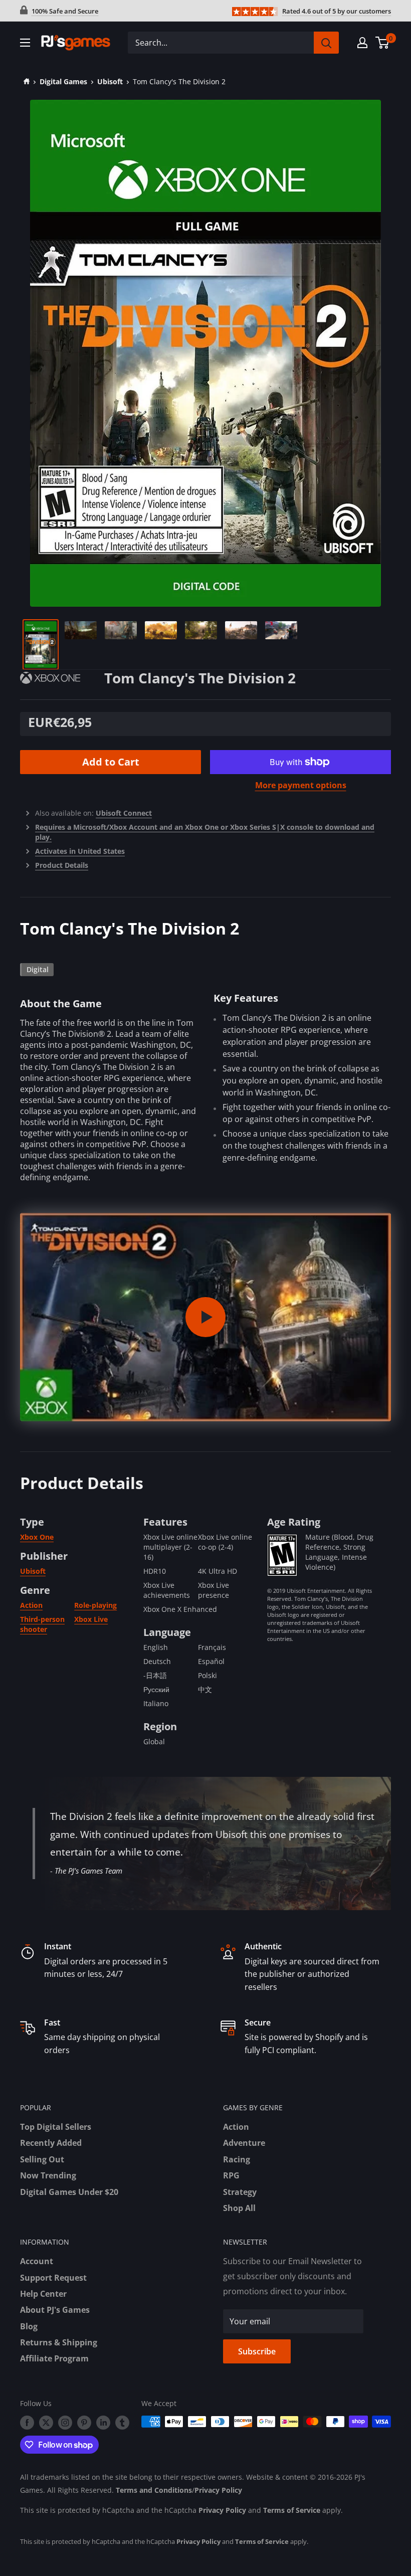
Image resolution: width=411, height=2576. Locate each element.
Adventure (244, 2143)
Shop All (239, 2208)
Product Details (62, 865)
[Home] (25, 81)
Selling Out (42, 2159)
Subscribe (257, 2351)
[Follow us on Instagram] (65, 2423)
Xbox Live (91, 1619)
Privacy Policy (218, 2490)
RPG (231, 2175)
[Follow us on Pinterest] (84, 2423)
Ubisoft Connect (124, 813)
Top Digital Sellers (56, 2127)
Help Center (43, 2294)
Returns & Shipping (59, 2342)
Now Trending (48, 2175)
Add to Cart (111, 762)
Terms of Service (292, 2510)
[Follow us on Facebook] (27, 2423)
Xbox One (37, 1537)
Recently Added (51, 2143)
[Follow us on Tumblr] (122, 2423)
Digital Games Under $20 (69, 2192)
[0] (383, 43)
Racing (237, 2159)
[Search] (326, 43)
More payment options (301, 785)
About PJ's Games (55, 2310)
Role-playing (95, 1605)
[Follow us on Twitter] (46, 2423)
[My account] (362, 43)
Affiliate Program (54, 2358)
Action (31, 1605)
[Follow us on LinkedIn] (103, 2423)
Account (37, 2261)
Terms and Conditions (154, 2490)
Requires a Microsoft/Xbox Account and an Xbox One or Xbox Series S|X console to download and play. (205, 832)
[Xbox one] (62, 677)
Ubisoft (110, 81)
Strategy (240, 2192)
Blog (29, 2326)
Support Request (53, 2278)
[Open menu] (25, 43)
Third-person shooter (42, 1624)
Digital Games (63, 81)
